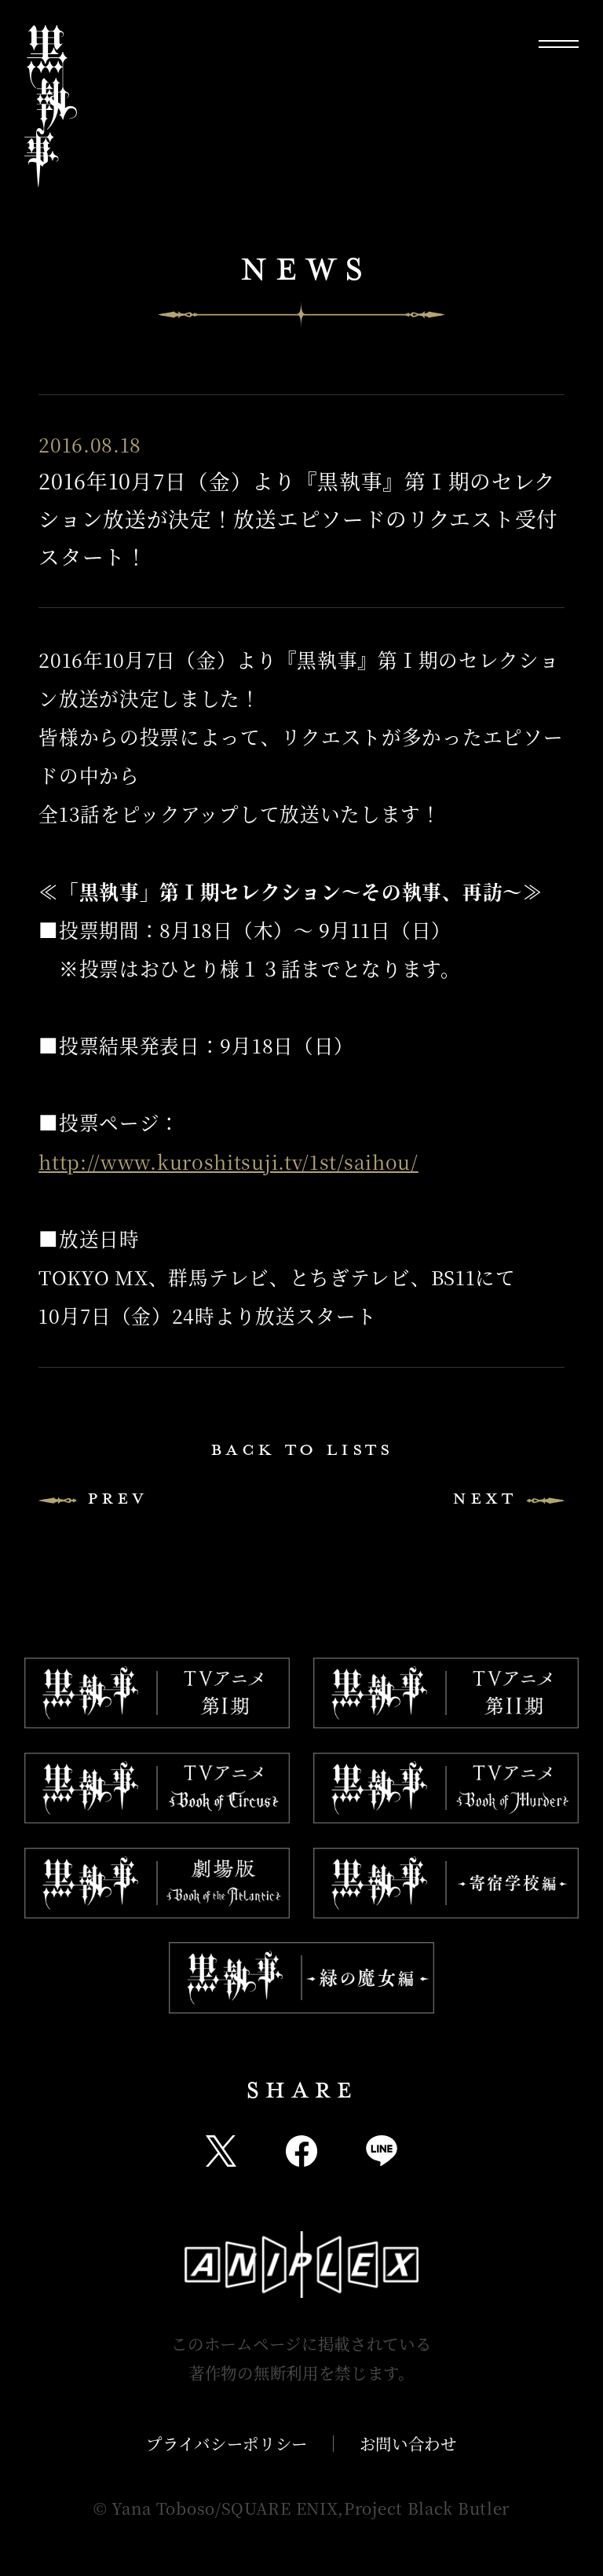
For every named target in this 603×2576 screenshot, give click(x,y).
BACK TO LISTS (302, 1449)
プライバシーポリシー (227, 2443)
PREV (117, 1498)
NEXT (484, 1498)
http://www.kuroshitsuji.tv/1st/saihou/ (228, 1162)
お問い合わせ (408, 2443)
